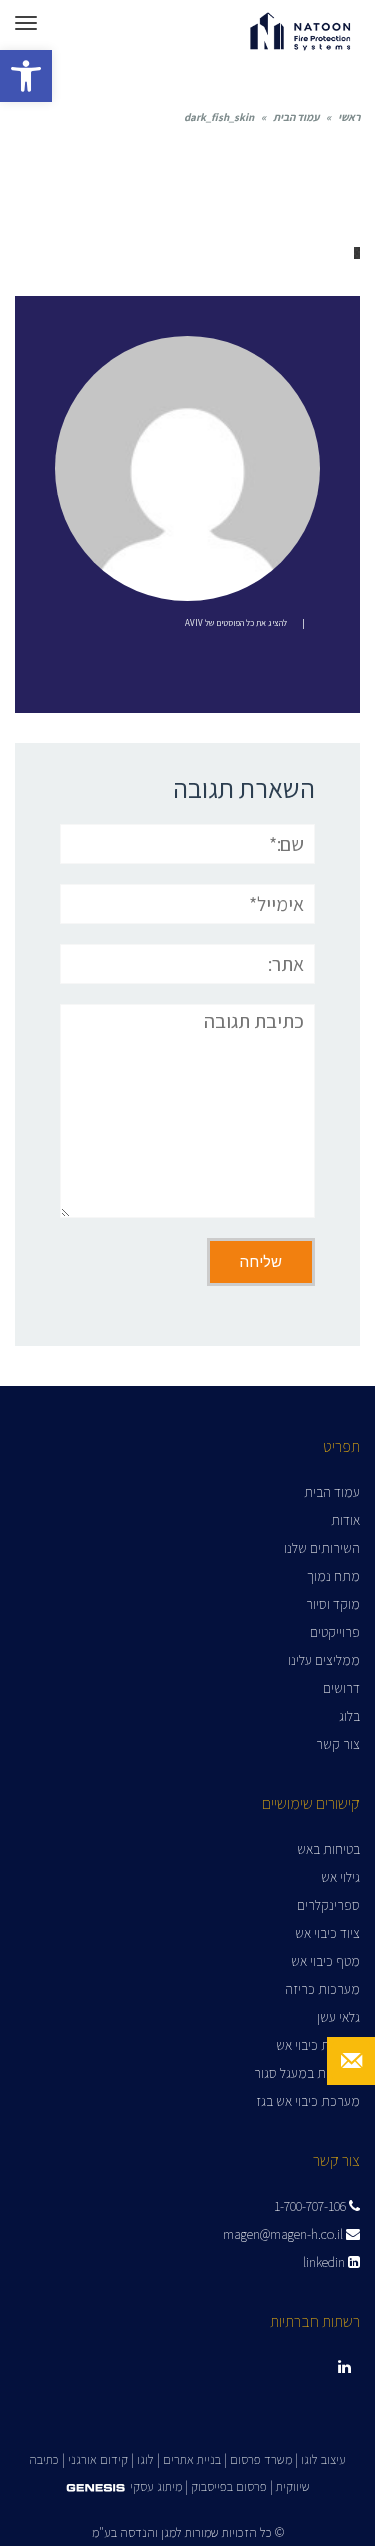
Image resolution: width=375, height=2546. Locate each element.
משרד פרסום (261, 2459)
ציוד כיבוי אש (327, 1933)
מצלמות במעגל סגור (307, 2073)
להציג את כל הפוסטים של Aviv (236, 623)
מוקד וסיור (333, 1604)
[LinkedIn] (344, 2367)
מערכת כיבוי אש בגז (308, 2101)
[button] (26, 76)
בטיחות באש (328, 1849)
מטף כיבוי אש (325, 1961)
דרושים (341, 1688)
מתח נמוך (333, 1576)
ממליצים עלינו (324, 1660)
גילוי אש (340, 1877)
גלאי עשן (338, 2017)
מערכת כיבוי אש (318, 2045)
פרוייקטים (335, 1632)
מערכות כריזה (322, 1989)
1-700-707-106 (311, 2206)
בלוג (349, 1716)
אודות (345, 1520)
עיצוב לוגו (323, 2459)
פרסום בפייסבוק (229, 2486)
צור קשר (338, 1744)
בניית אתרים (192, 2459)
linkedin (325, 2262)
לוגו (145, 2459)
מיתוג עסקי (156, 2486)
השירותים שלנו (322, 1548)
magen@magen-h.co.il (284, 2234)
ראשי (349, 117)
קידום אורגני (98, 2459)
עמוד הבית (296, 117)
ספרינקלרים (328, 1905)
